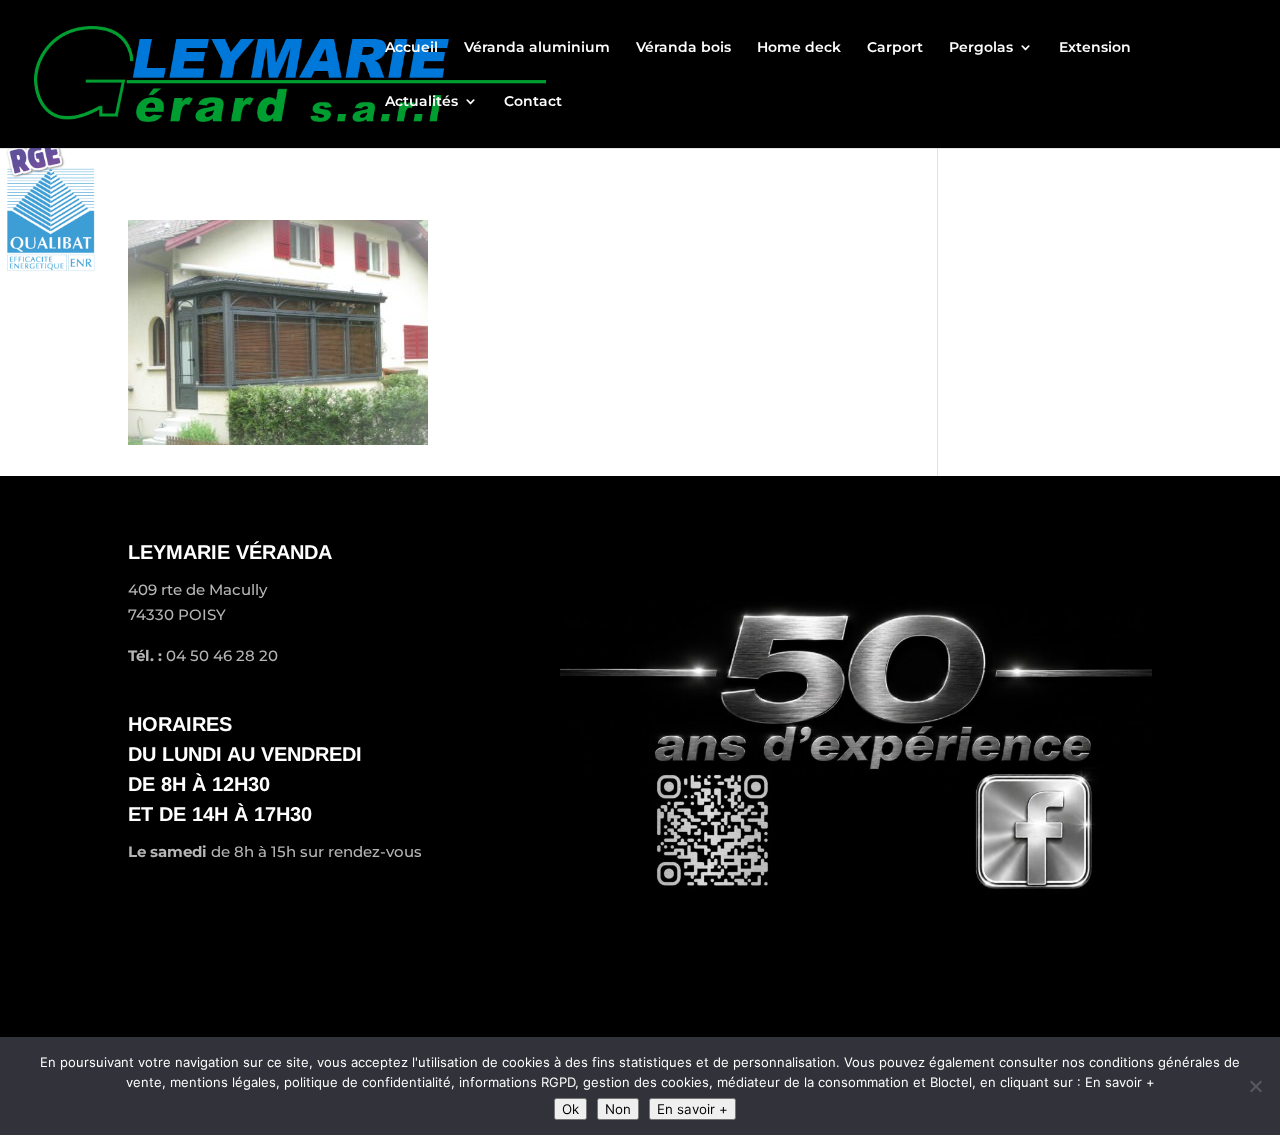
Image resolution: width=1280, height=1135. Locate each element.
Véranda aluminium (537, 48)
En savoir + (692, 1109)
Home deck (799, 48)
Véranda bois (683, 48)
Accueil (411, 48)
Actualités (421, 102)
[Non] (1255, 1086)
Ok (570, 1109)
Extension (1095, 48)
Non (618, 1109)
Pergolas (981, 48)
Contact (533, 102)
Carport (895, 48)
